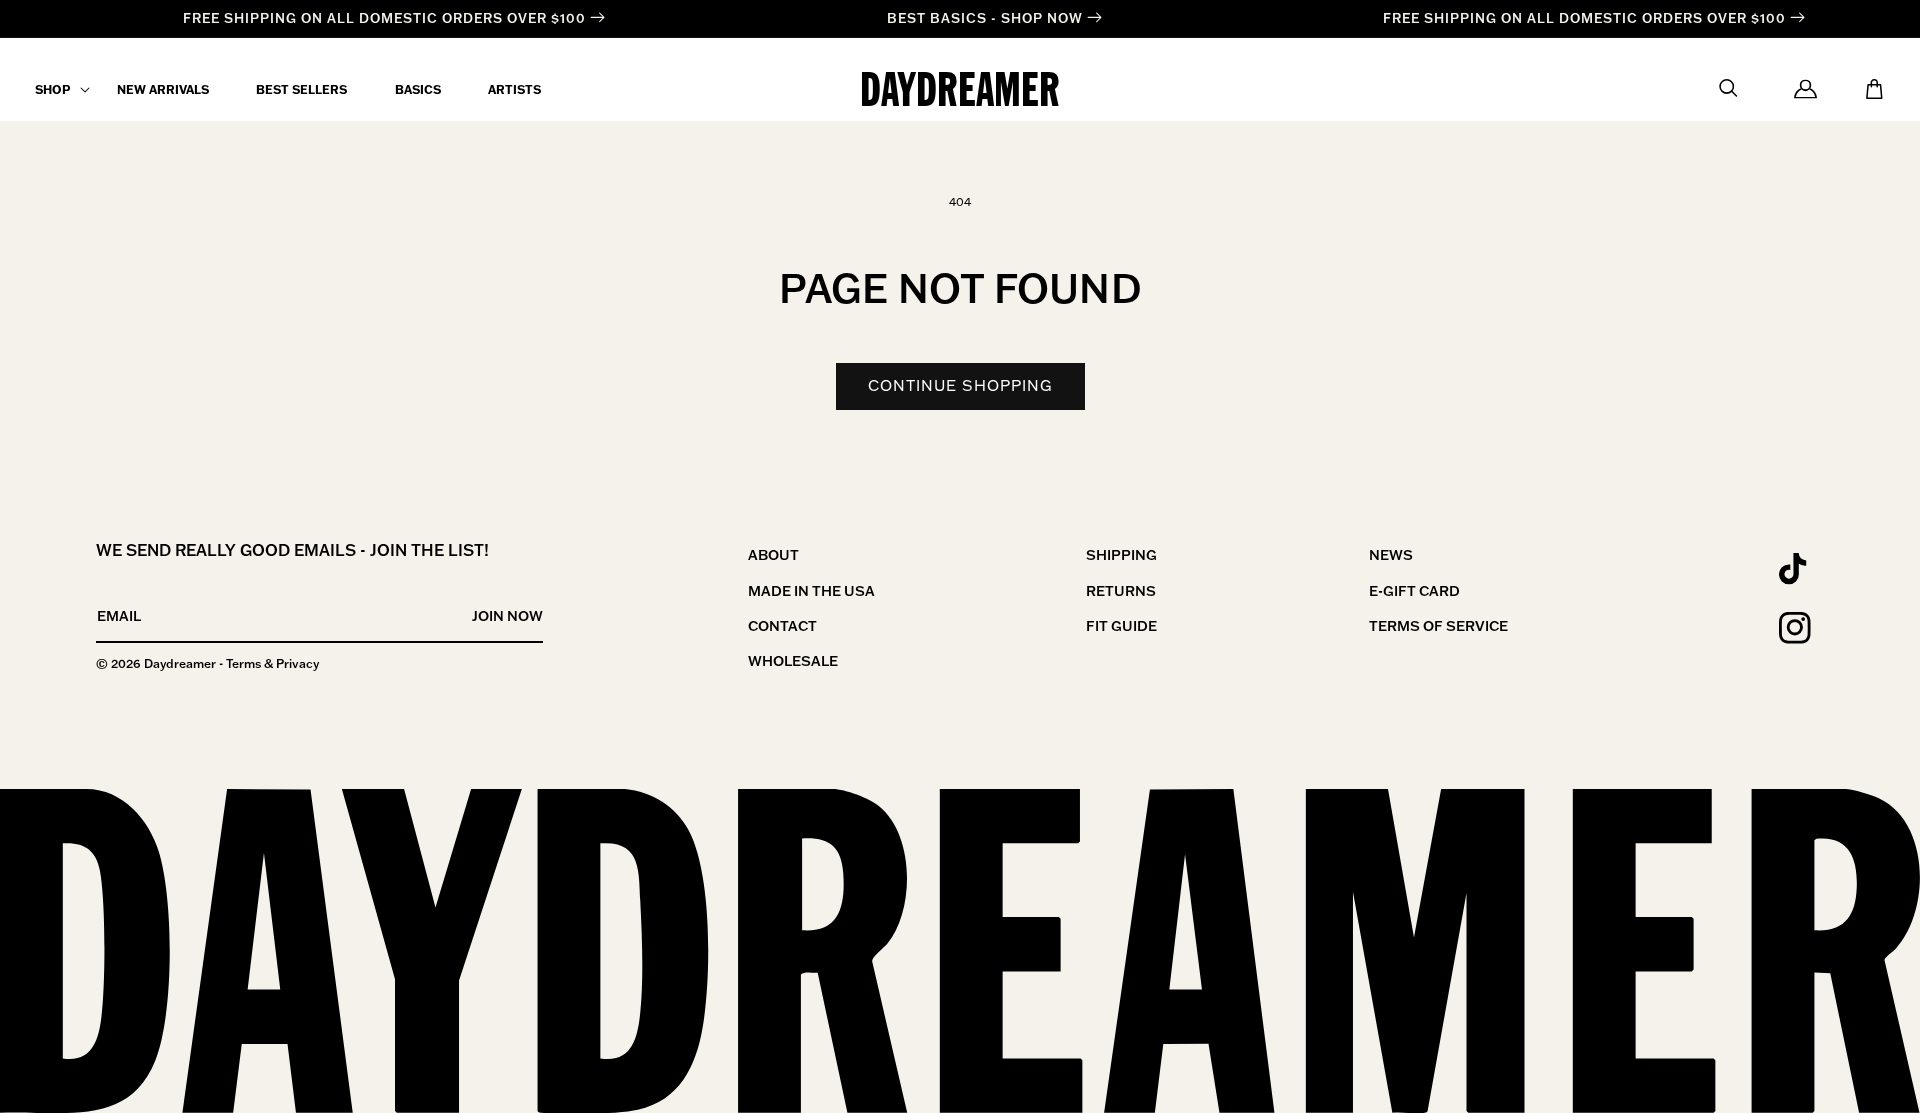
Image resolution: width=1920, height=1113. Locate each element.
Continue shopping (960, 385)
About (773, 555)
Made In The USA (811, 591)
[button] (52, 90)
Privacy (297, 663)
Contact (782, 626)
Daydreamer (180, 663)
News (1391, 555)
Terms (243, 663)
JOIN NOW (507, 616)
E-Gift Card (1414, 591)
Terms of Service (1438, 626)
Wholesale (793, 661)
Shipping (1121, 555)
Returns (1121, 591)
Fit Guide (1121, 626)
